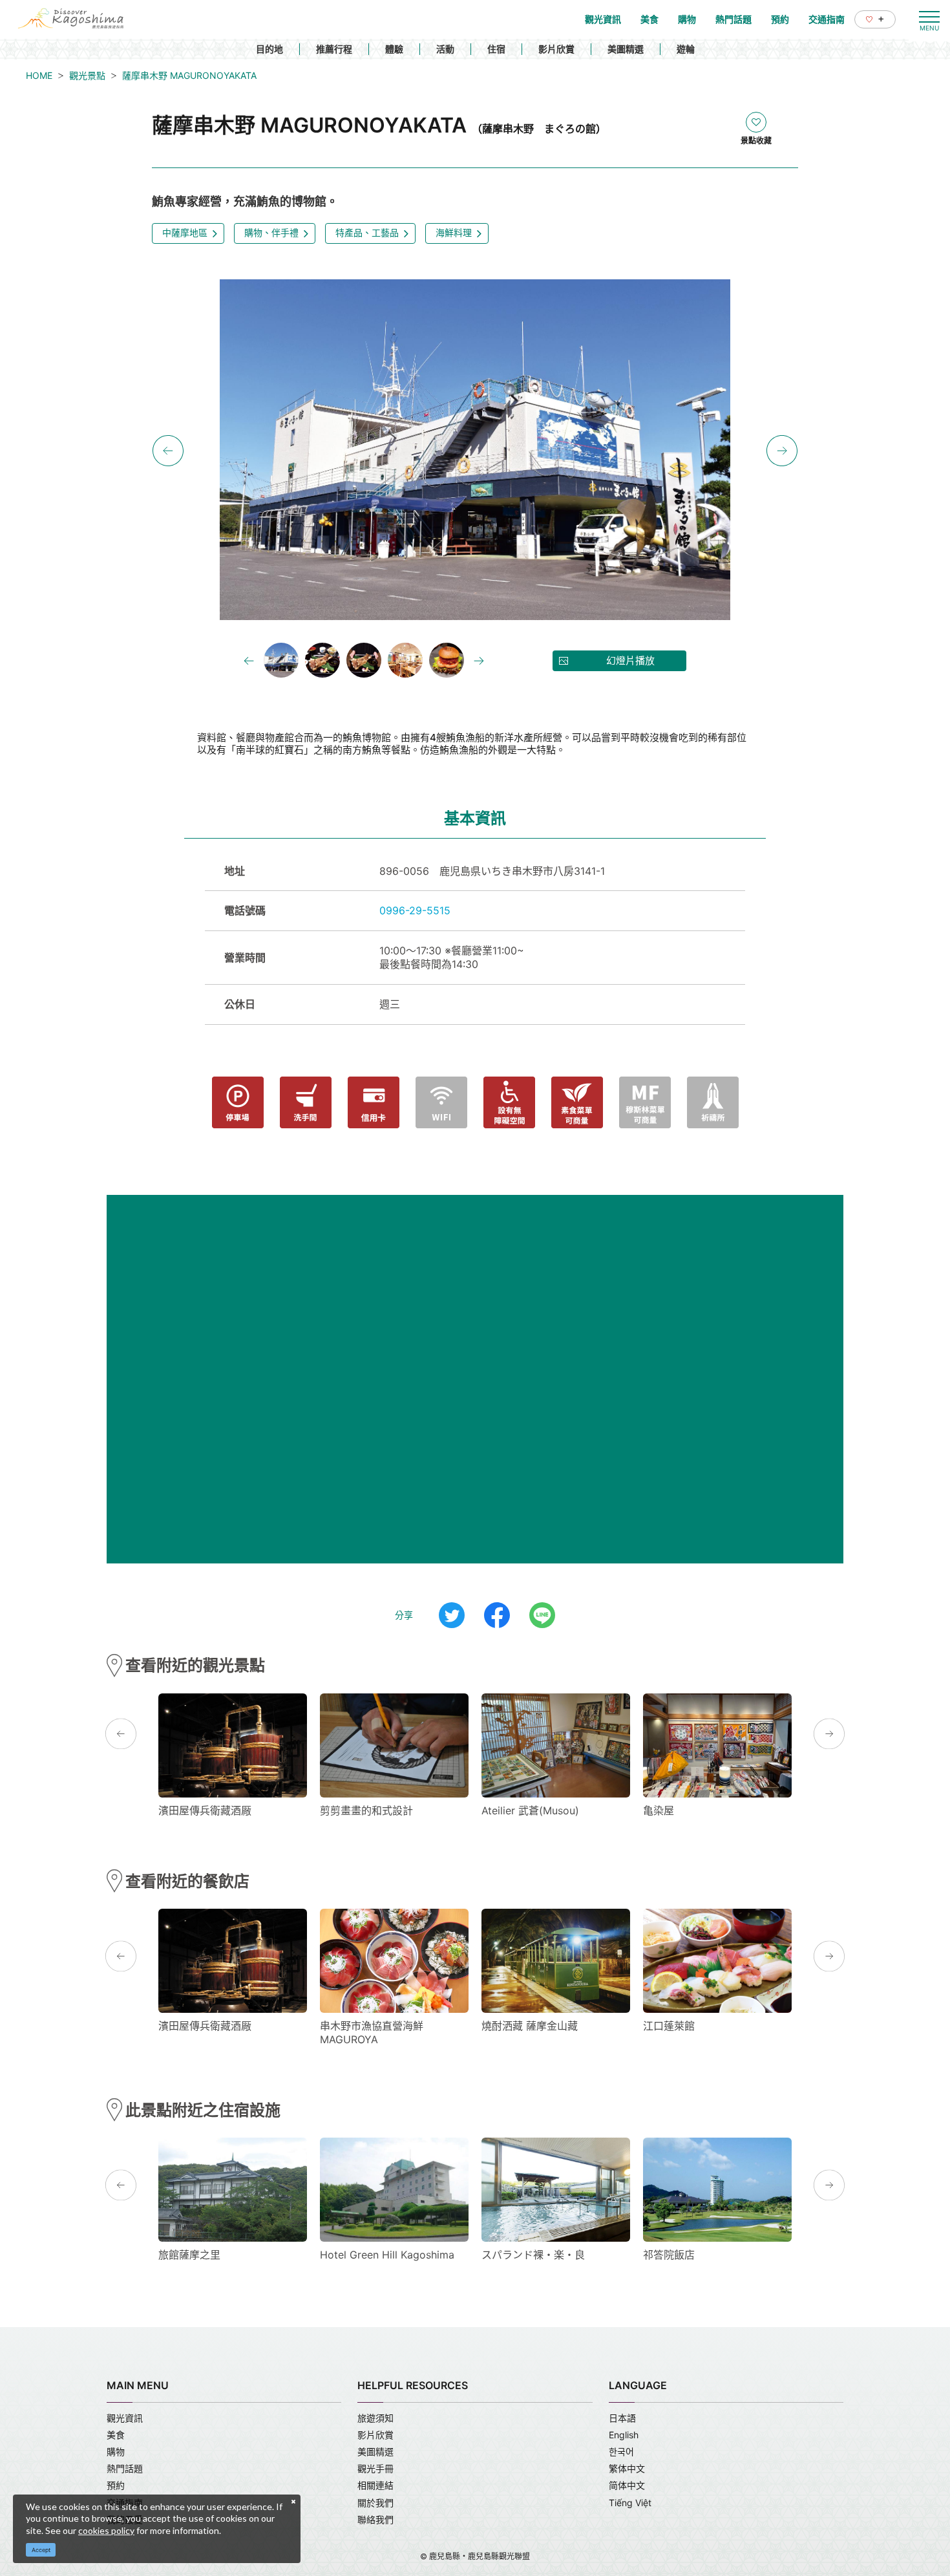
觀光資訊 (125, 2418)
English (624, 2435)
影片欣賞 (556, 49)
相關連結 (375, 2485)
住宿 (496, 49)
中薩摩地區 (185, 232)
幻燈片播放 (630, 660)
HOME (39, 75)
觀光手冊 (375, 2468)
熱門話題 (125, 2468)
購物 (116, 2452)
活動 (445, 49)
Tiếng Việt (630, 2503)
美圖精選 (626, 49)
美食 (116, 2435)
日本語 (622, 2418)
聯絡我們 (375, 2519)
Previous (168, 451)
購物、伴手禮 (271, 232)
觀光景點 (87, 75)
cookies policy (106, 2530)
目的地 (269, 49)
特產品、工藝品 (367, 232)
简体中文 (627, 2485)
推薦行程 (334, 49)
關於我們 (375, 2503)
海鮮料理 (454, 232)
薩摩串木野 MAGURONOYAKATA (189, 75)
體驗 (394, 49)
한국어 (621, 2452)
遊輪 (686, 49)
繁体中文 (627, 2468)
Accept (41, 2550)
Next (782, 451)
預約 (116, 2485)
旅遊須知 (375, 2418)
